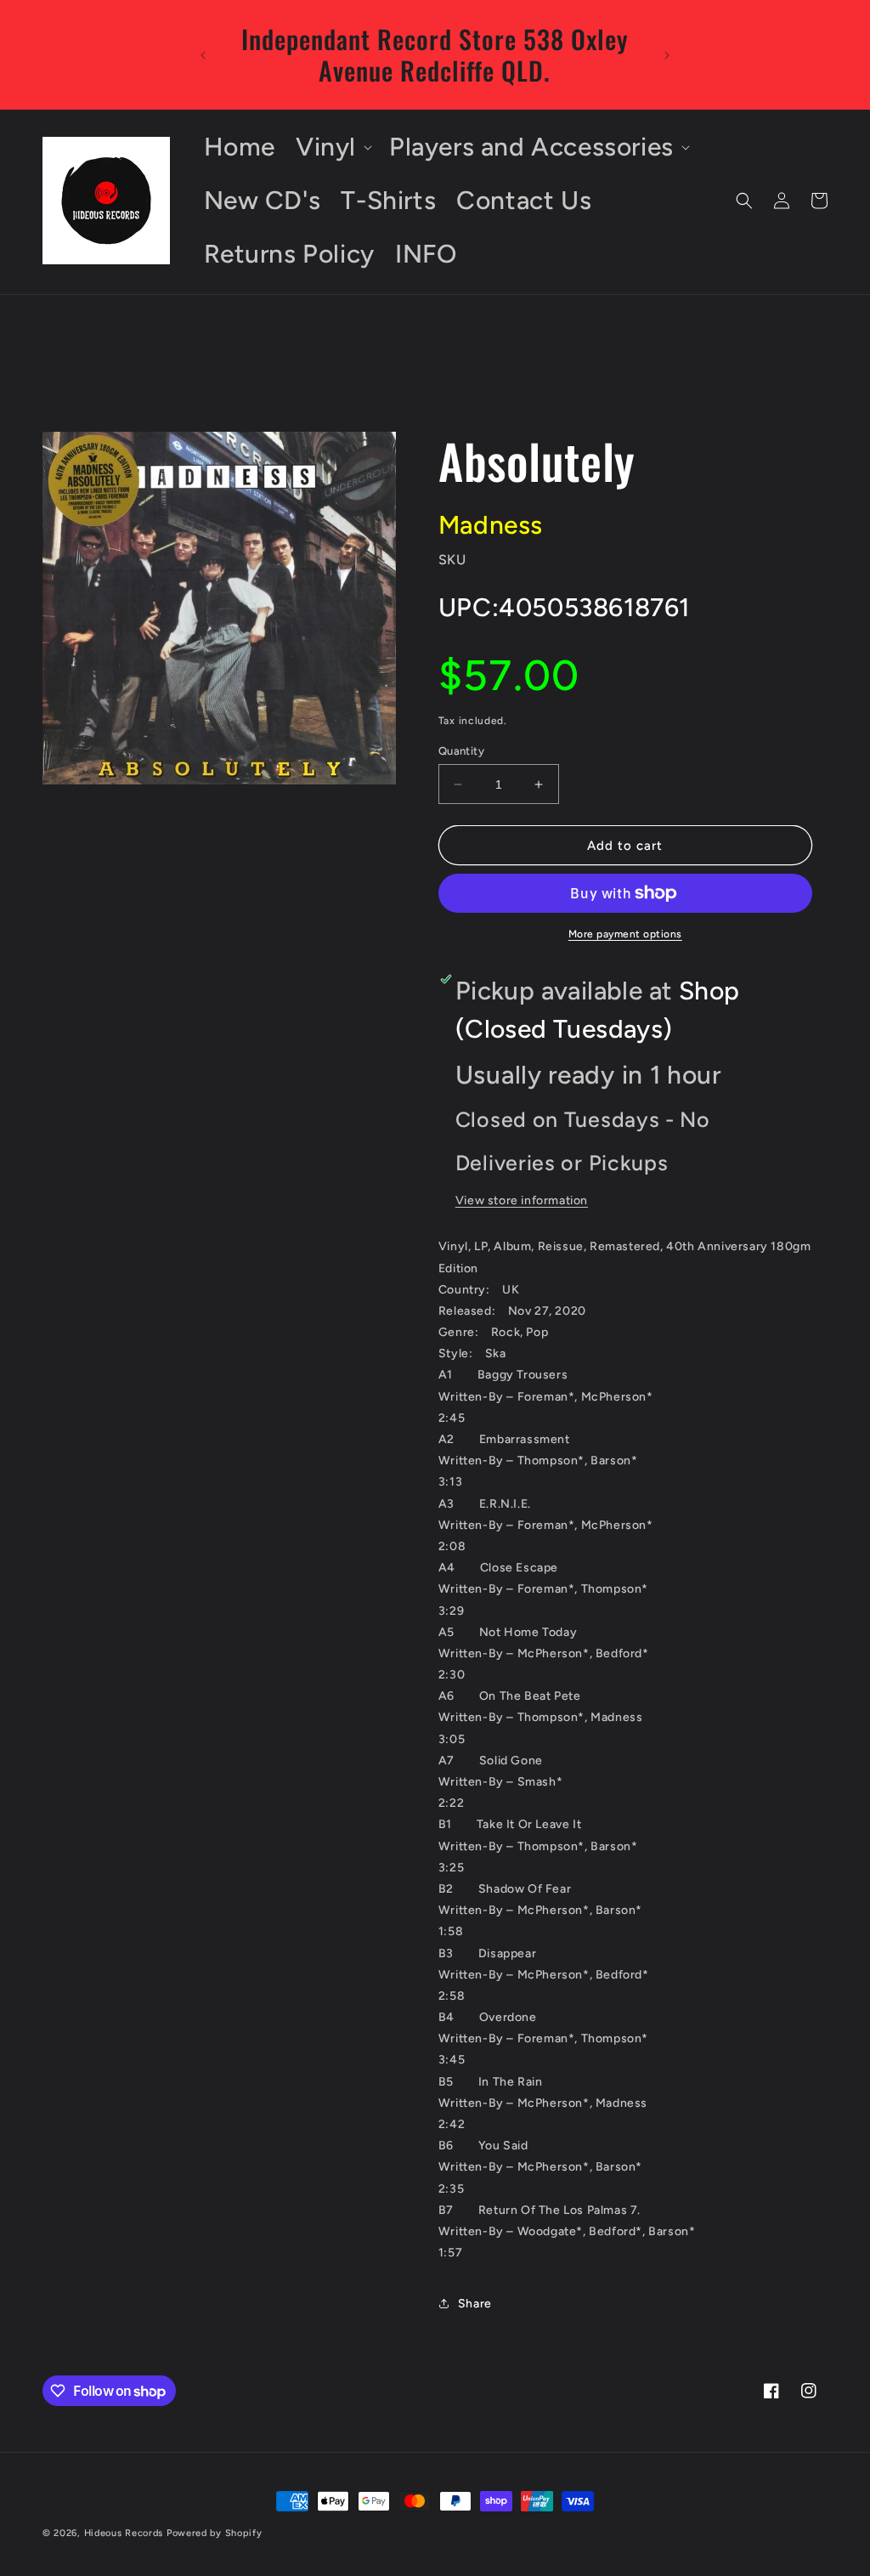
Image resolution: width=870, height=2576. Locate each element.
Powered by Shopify (215, 2533)
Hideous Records (124, 2533)
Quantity (461, 751)
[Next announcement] (667, 55)
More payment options (625, 934)
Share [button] (475, 2304)
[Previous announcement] (203, 55)
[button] (332, 147)
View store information (522, 1200)
